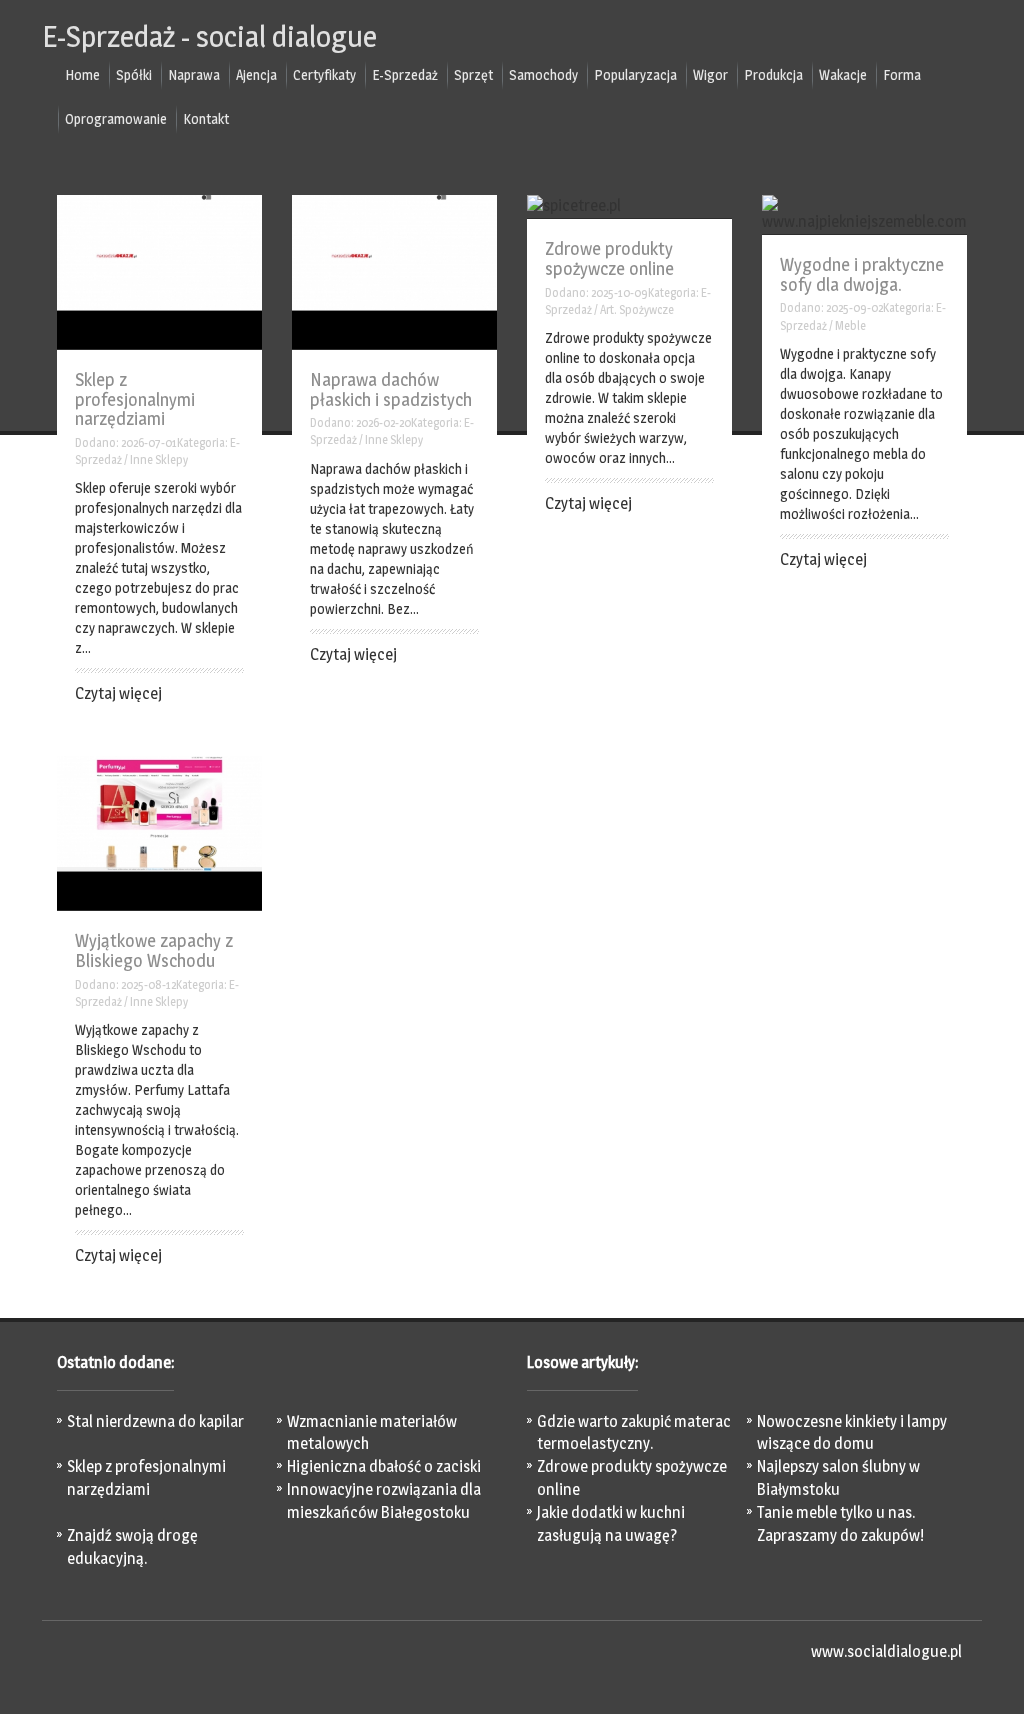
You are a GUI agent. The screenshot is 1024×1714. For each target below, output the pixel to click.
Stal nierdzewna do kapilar (155, 1421)
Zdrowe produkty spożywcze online (609, 258)
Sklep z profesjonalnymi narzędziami (135, 399)
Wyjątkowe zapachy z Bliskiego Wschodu (154, 950)
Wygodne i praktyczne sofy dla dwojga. (862, 274)
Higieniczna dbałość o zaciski (384, 1466)
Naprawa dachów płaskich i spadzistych (391, 389)
